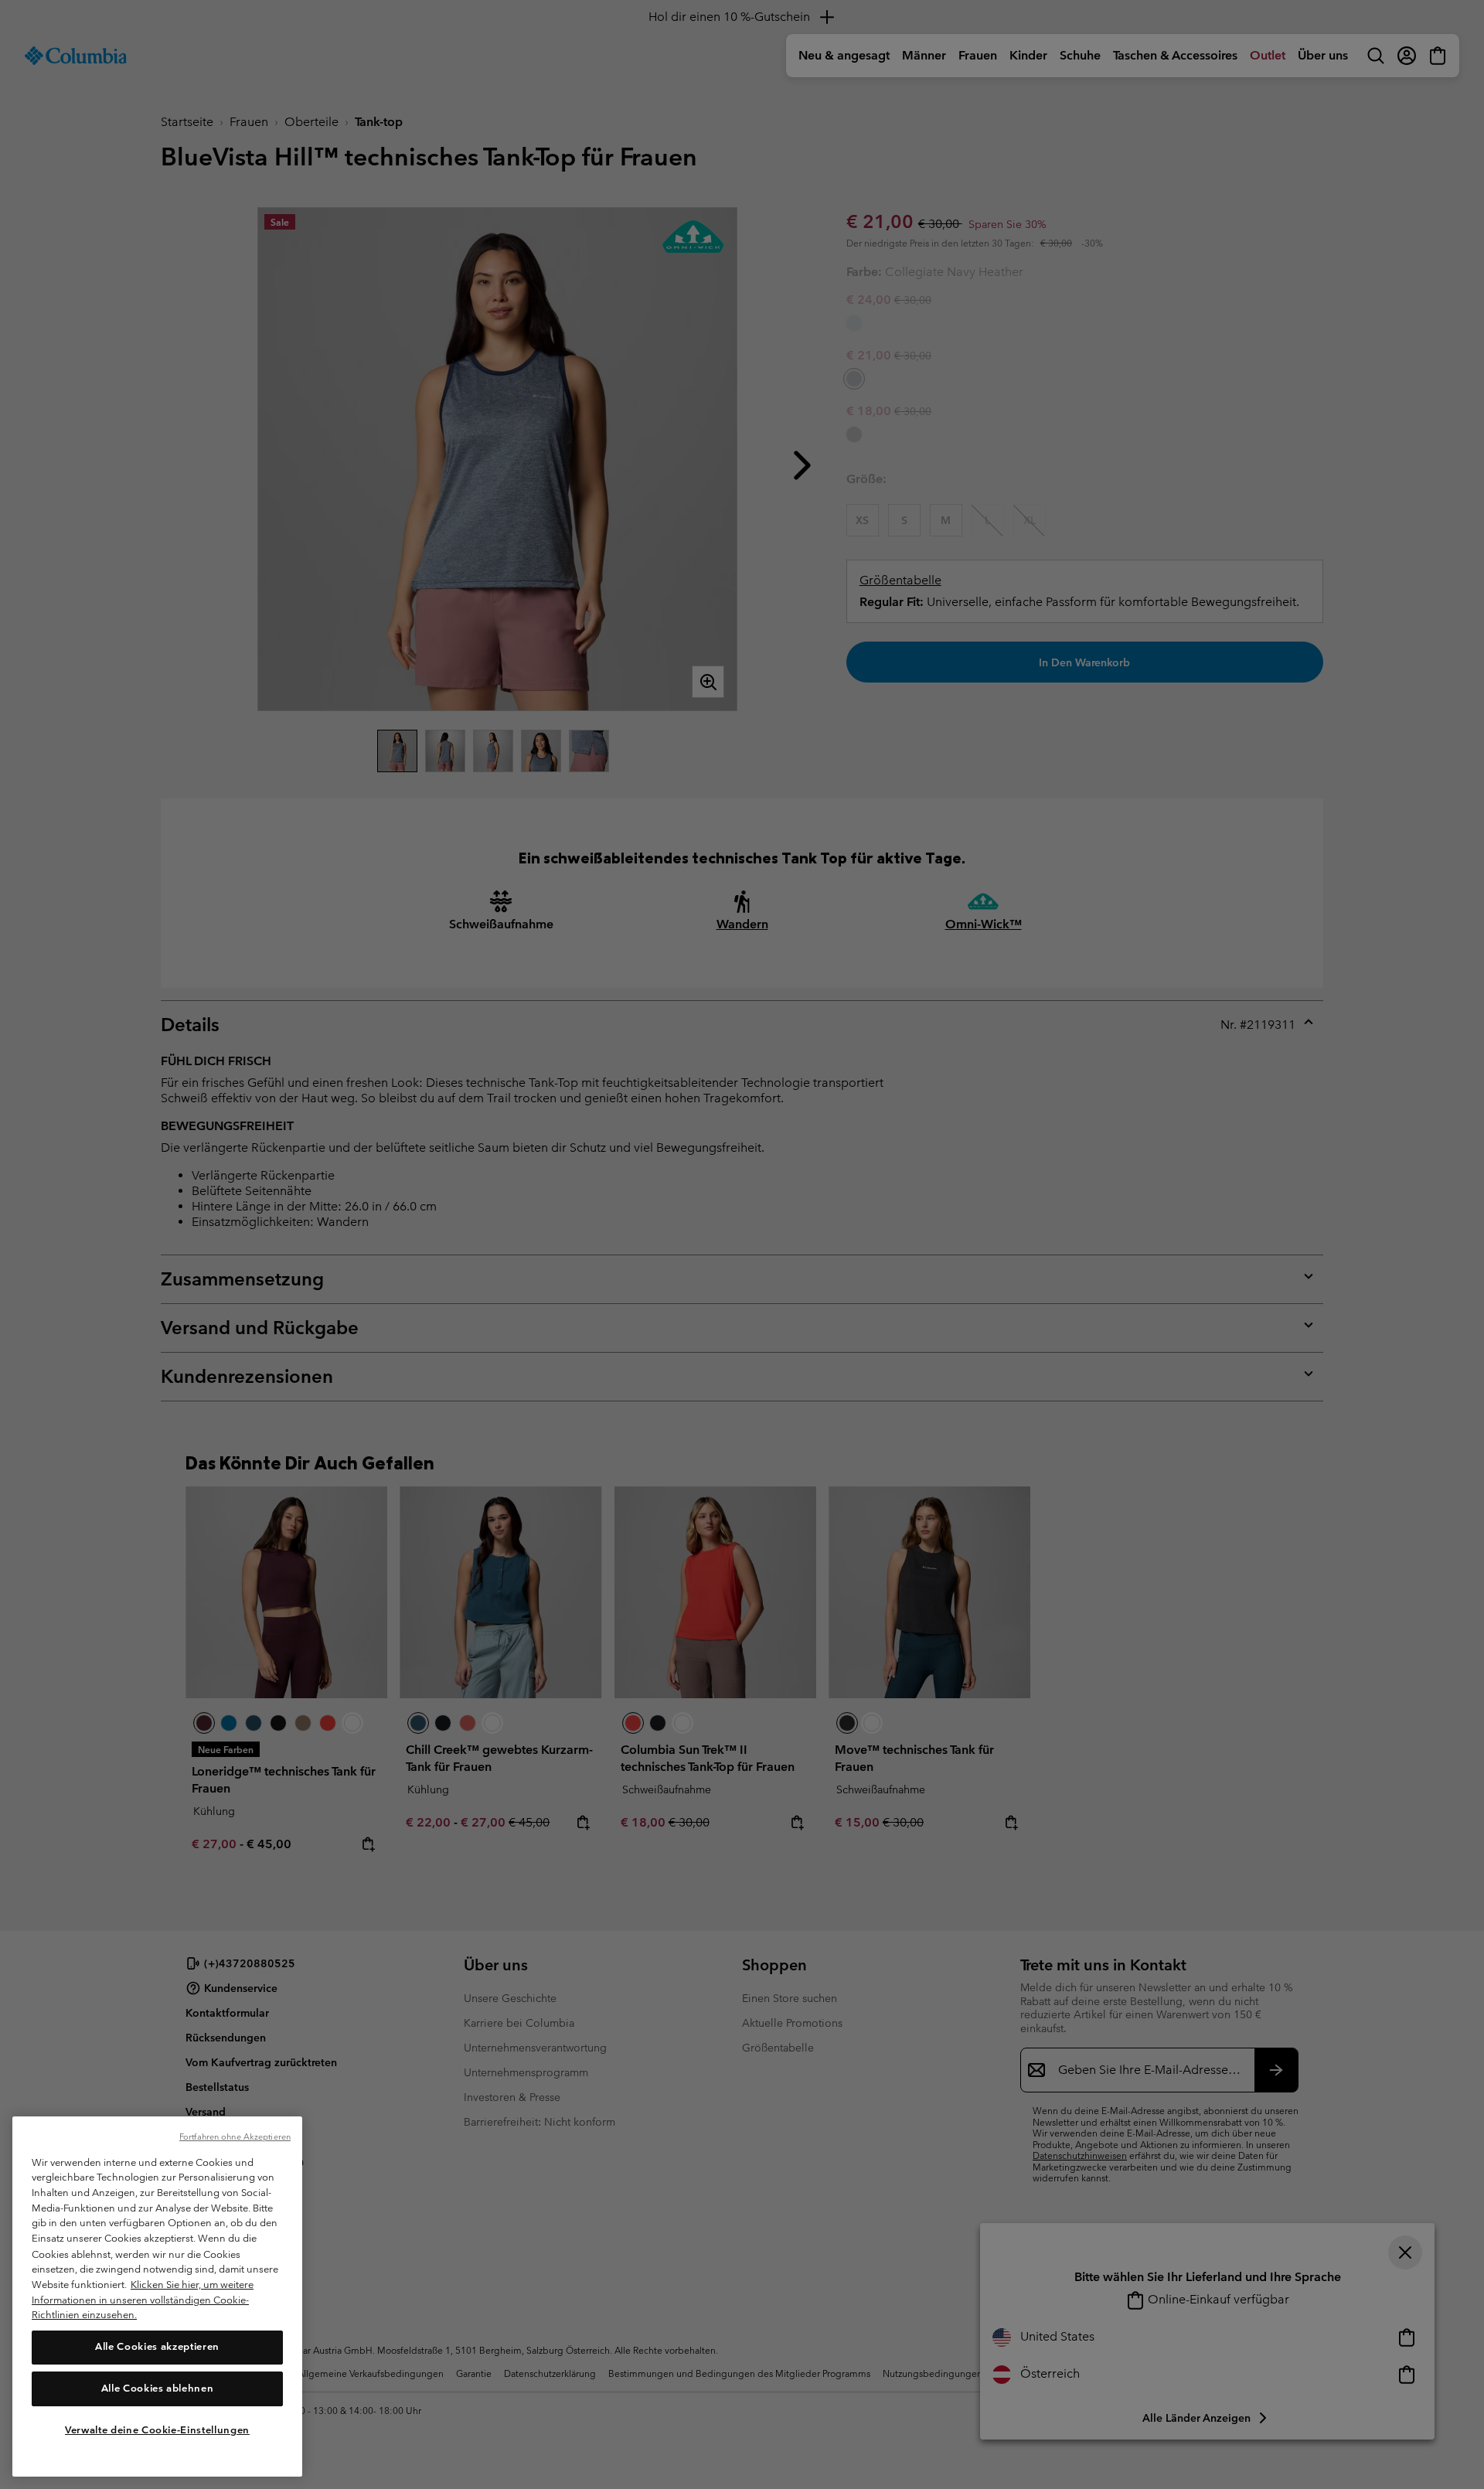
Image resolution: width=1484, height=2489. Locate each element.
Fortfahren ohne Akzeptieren (235, 2137)
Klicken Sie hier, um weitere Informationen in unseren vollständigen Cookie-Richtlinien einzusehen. (143, 2299)
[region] (157, 2297)
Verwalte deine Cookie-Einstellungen (157, 2429)
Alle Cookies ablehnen (158, 2388)
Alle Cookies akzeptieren (157, 2346)
